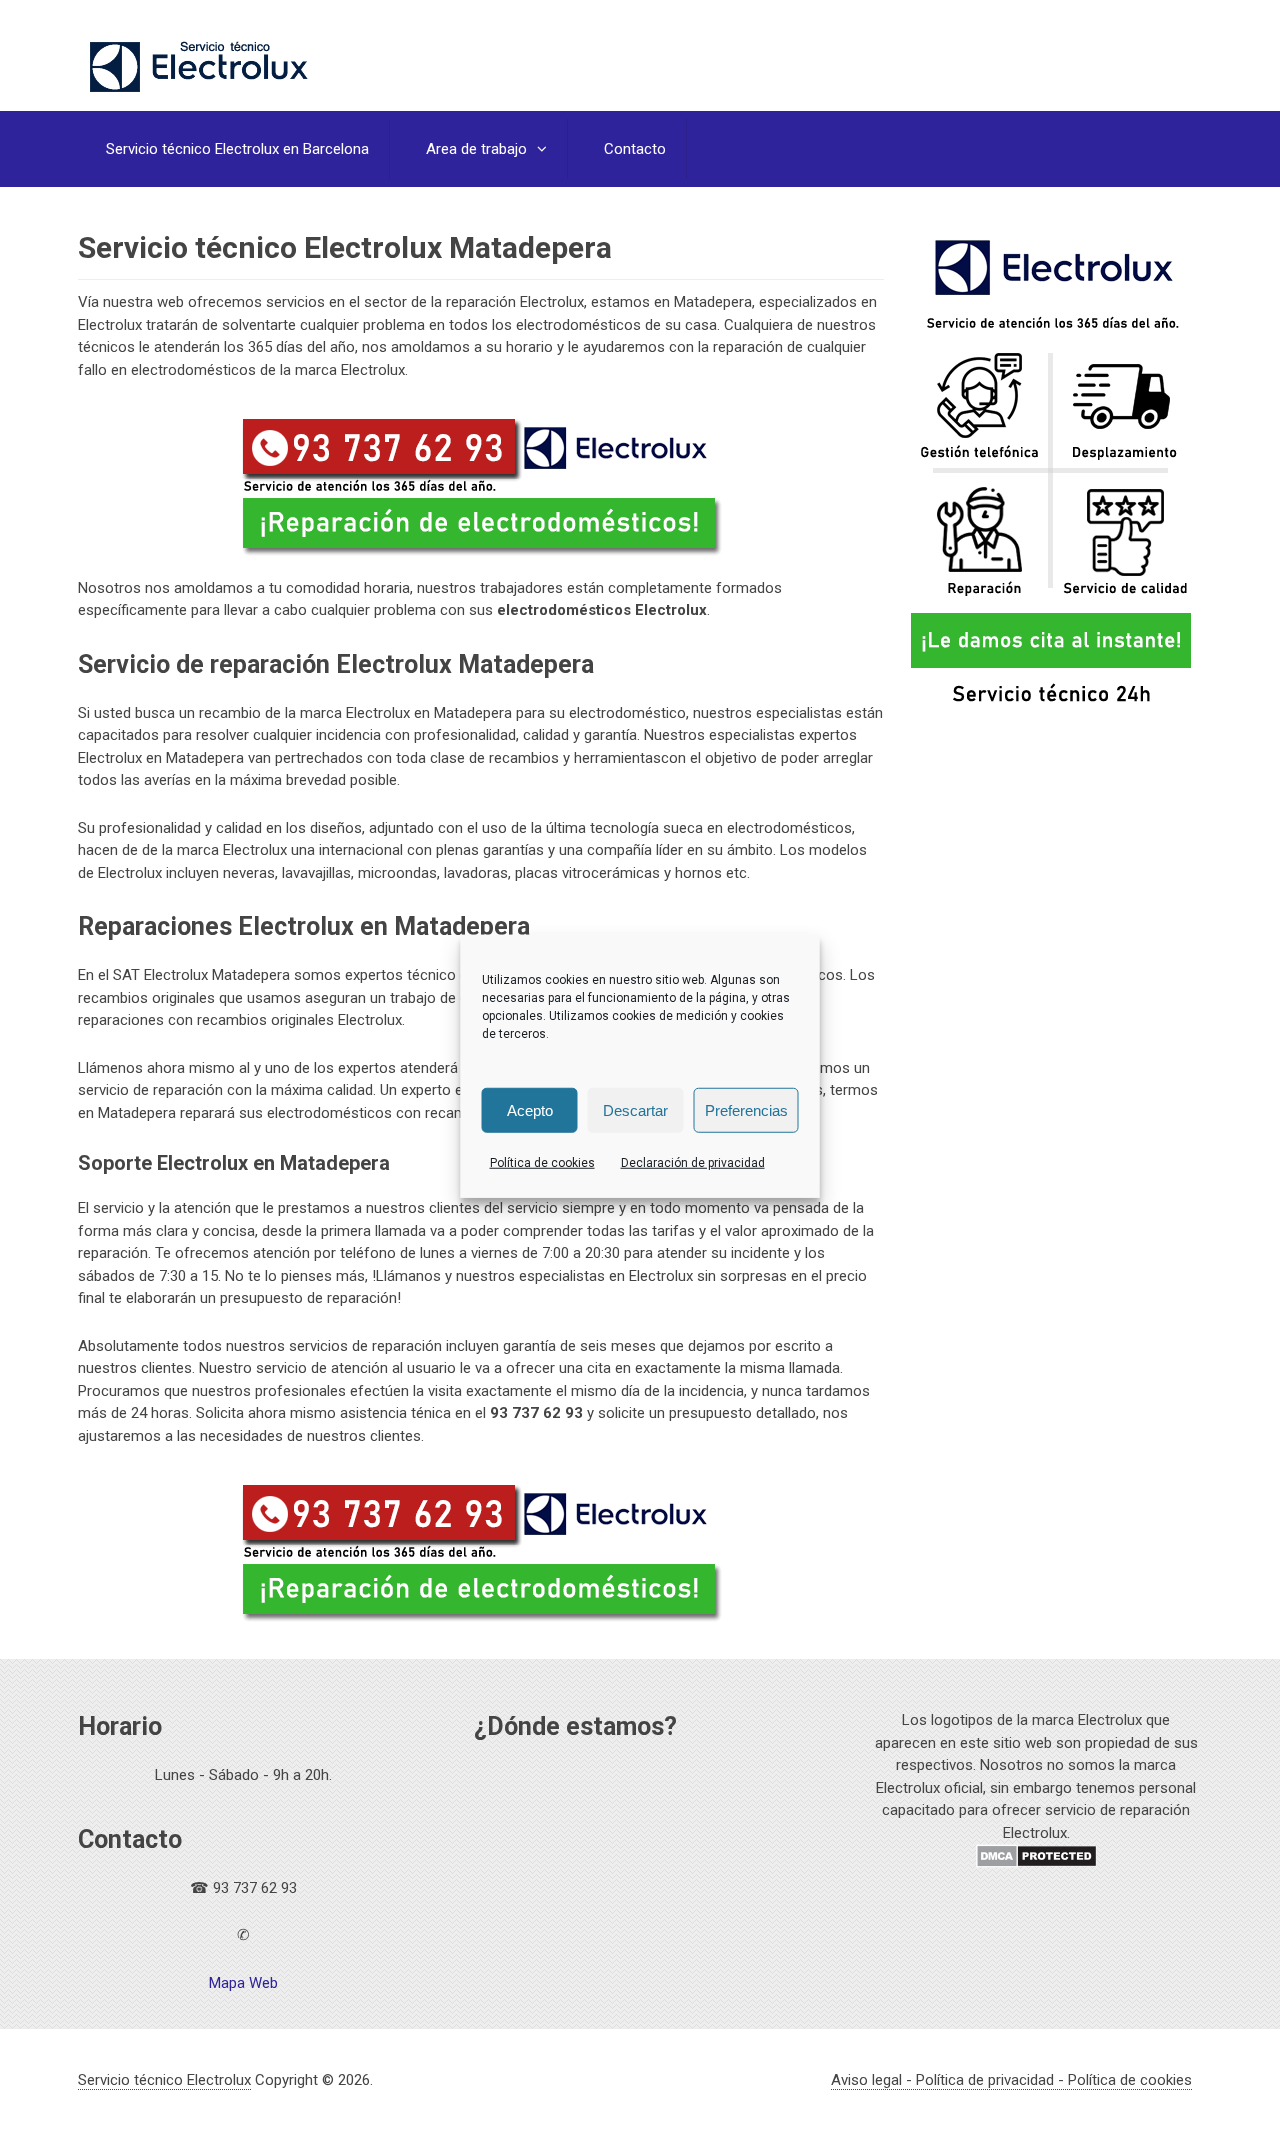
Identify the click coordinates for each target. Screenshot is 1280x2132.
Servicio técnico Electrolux (164, 2080)
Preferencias (746, 1109)
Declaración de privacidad (693, 1163)
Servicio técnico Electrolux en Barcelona (237, 149)
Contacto (635, 149)
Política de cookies (542, 1163)
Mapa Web (243, 1983)
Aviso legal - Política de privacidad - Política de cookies (1011, 2080)
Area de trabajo (476, 149)
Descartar (635, 1109)
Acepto (530, 1109)
